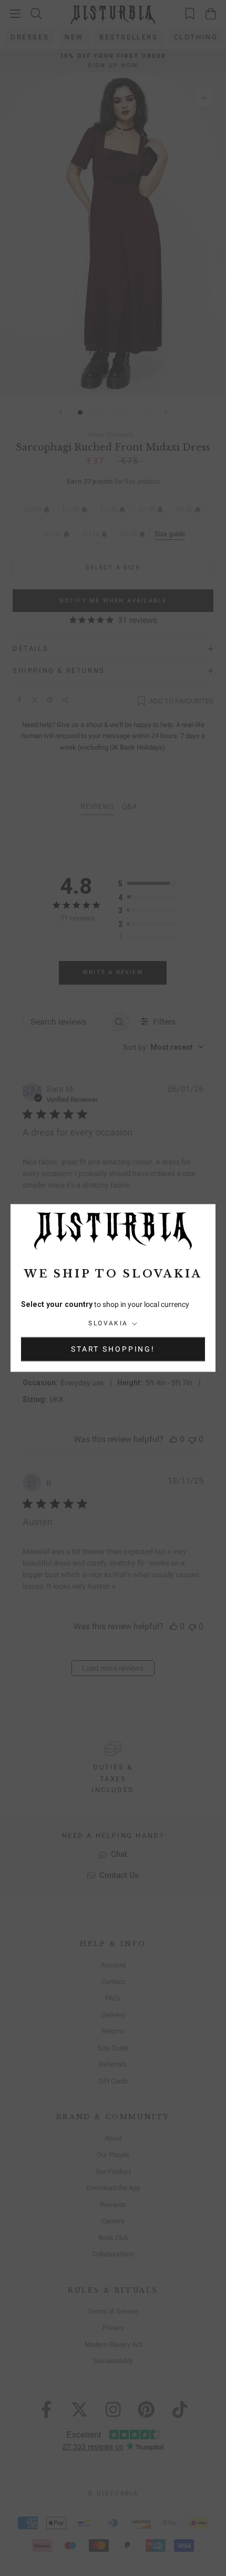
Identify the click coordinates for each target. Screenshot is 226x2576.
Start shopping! (113, 1350)
